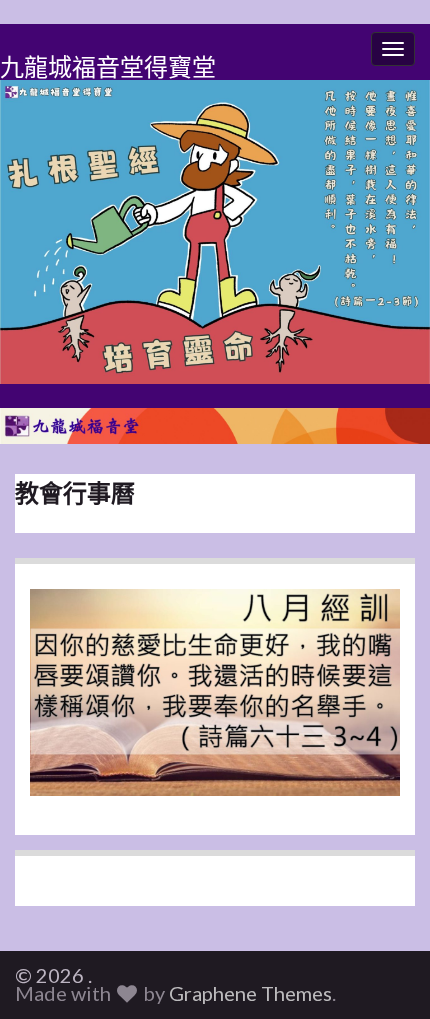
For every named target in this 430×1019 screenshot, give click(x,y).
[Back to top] (385, 974)
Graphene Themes (250, 993)
